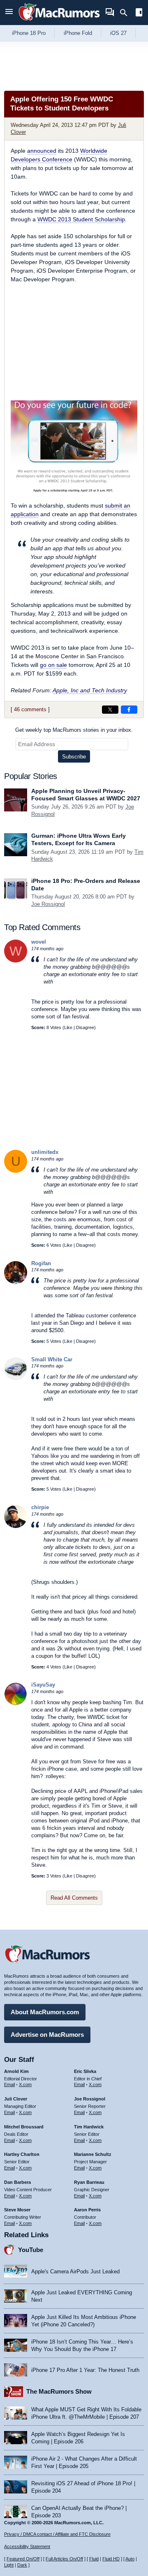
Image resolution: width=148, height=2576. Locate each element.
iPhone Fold (78, 33)
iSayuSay (43, 1685)
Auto (130, 2559)
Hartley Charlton (22, 2154)
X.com (25, 2084)
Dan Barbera (17, 2182)
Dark (22, 2565)
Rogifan (41, 1263)
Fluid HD (111, 2559)
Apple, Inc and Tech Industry (90, 690)
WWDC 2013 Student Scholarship (81, 219)
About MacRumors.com (45, 2012)
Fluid (94, 2559)
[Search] (126, 13)
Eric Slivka (85, 2071)
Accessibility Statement (27, 2546)
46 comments (30, 709)
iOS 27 (118, 33)
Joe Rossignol (48, 904)
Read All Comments (74, 1898)
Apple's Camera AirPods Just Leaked (75, 2272)
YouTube (31, 2250)
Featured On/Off (23, 2559)
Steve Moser (17, 2210)
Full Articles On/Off (64, 2559)
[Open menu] (9, 13)
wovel (39, 942)
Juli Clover (16, 2099)
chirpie (40, 1507)
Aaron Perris (87, 2210)
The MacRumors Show (59, 2391)
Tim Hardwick (89, 2127)
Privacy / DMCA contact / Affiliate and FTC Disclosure (57, 2534)
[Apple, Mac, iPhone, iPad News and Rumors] (59, 22)
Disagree (85, 1027)
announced (42, 151)
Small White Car (52, 1359)
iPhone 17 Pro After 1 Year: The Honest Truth (85, 2370)
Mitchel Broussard (24, 2127)
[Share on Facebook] (129, 710)
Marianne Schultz (93, 2154)
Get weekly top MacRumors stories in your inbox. (74, 730)
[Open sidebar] (139, 13)
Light (9, 2565)
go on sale (53, 665)
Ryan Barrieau (89, 2182)
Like (68, 1027)
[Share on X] (110, 710)
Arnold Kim (16, 2071)
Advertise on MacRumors (47, 2035)
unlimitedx (45, 1152)
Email (9, 2084)
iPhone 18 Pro (29, 33)
